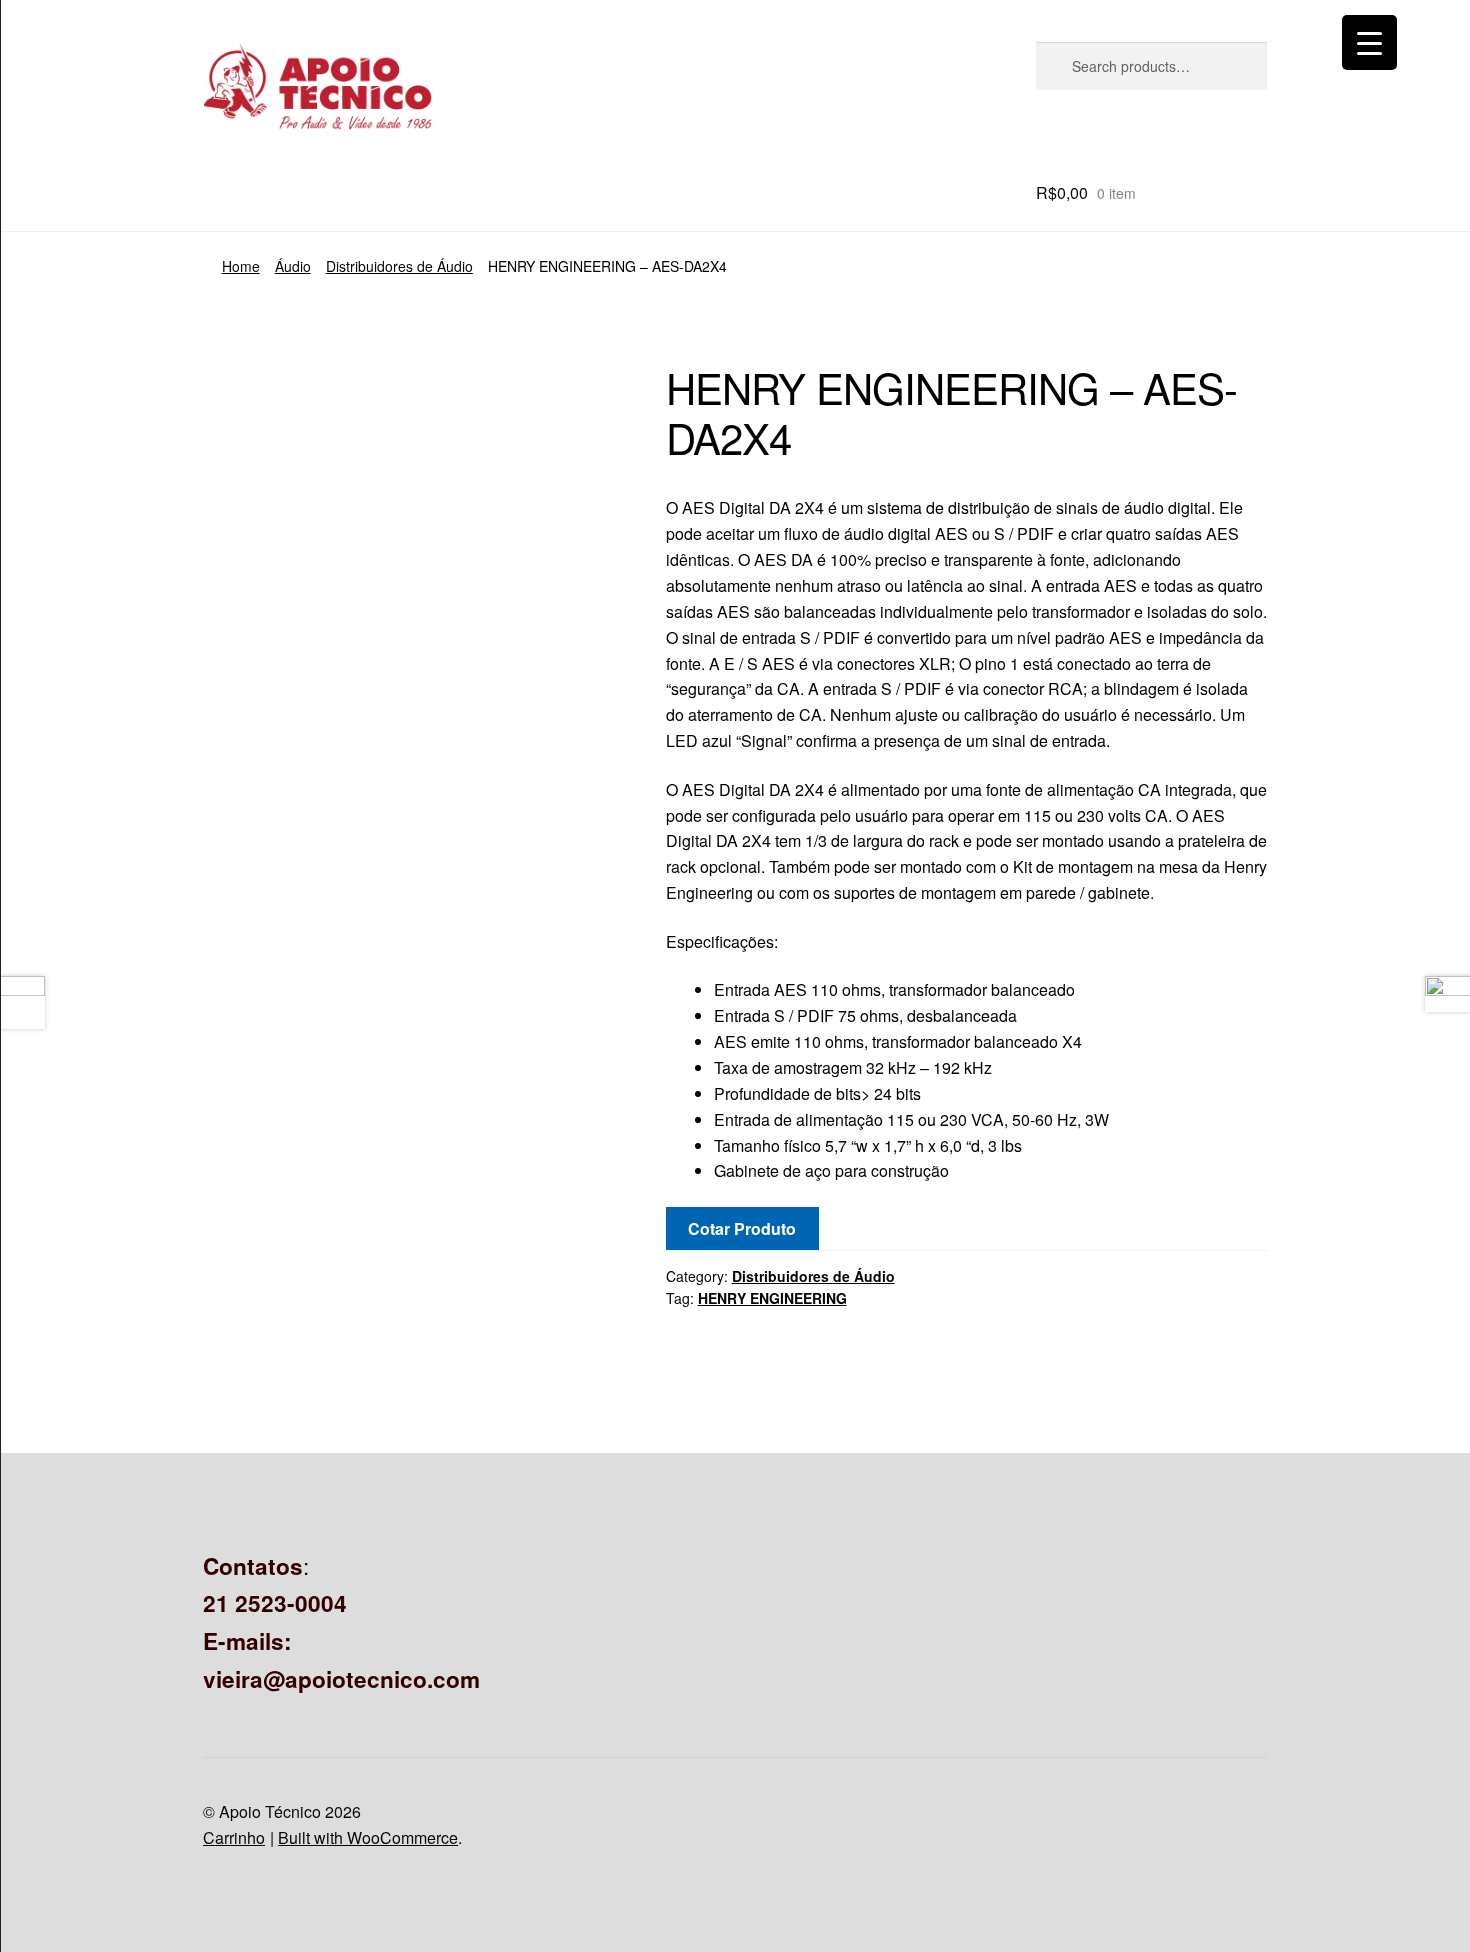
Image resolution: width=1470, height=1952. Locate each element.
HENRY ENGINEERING (772, 1298)
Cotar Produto (742, 1228)
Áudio (293, 266)
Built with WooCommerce (368, 1837)
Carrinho (234, 1837)
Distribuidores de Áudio (399, 266)
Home (241, 266)
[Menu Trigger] (1369, 42)
